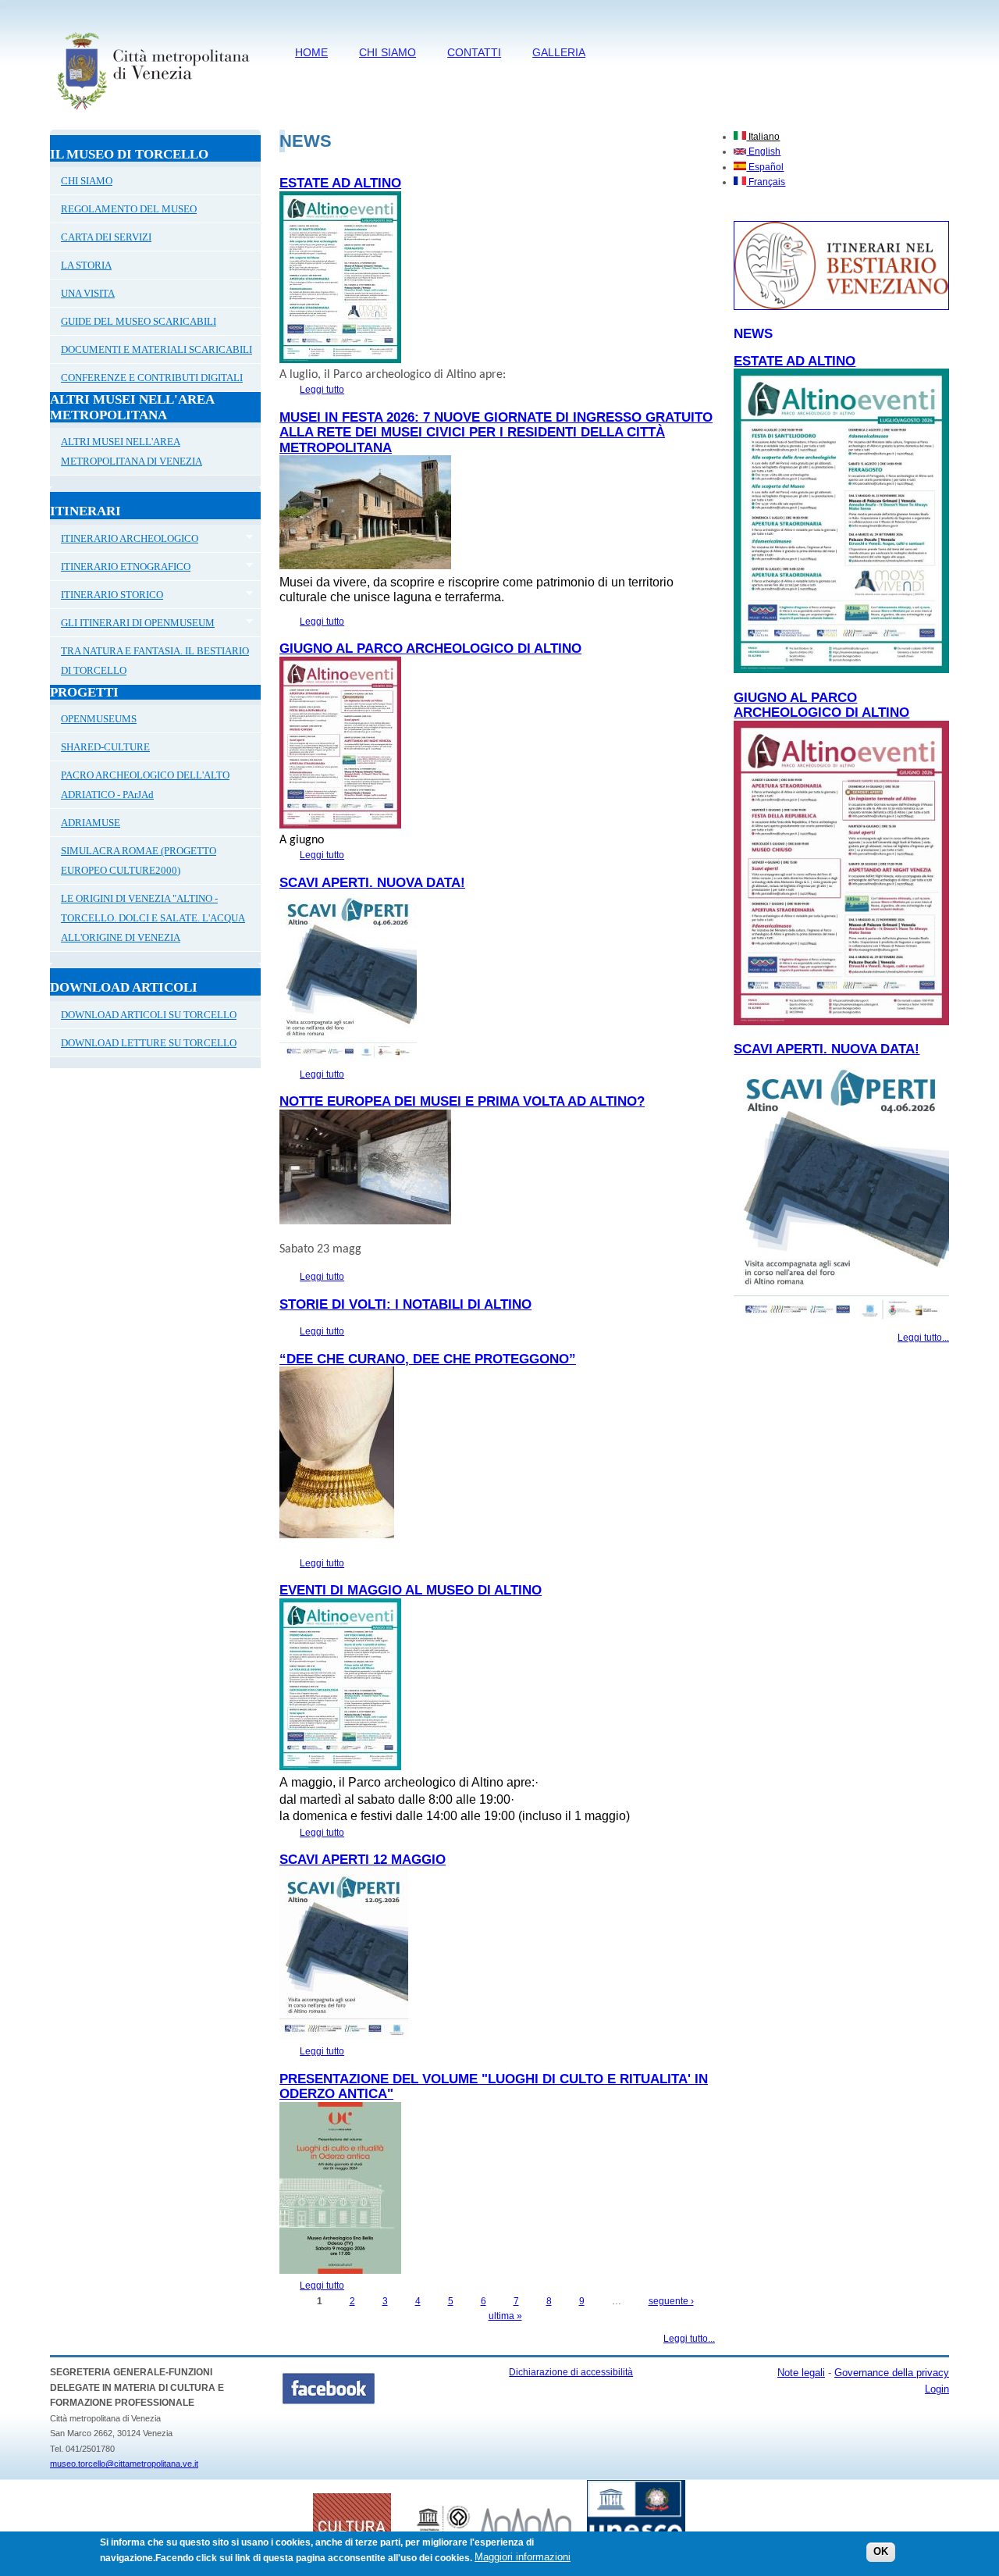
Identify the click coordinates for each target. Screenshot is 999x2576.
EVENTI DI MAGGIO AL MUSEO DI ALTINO (411, 1590)
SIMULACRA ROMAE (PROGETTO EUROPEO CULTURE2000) (139, 860)
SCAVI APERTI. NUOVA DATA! (372, 883)
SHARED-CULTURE (105, 747)
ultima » (505, 2316)
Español (765, 167)
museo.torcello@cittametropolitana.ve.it (124, 2464)
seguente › (671, 2301)
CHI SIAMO (388, 52)
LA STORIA (86, 265)
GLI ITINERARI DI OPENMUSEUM (132, 625)
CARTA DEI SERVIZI (106, 237)
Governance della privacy (892, 2373)
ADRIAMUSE (91, 823)
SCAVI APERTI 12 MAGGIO (363, 1860)
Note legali (801, 2373)
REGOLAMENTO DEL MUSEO (129, 209)
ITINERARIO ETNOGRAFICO (120, 568)
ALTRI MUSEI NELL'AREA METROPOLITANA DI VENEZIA (132, 451)
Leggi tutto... (689, 2339)
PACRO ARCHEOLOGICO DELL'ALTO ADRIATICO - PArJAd (145, 785)
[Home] (153, 113)
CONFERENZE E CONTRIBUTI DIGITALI (152, 378)
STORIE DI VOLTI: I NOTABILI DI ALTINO (405, 1304)
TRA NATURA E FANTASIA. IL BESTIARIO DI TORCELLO (155, 661)
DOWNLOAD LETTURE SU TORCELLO (149, 1043)
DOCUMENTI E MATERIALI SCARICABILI (156, 349)
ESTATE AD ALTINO (340, 183)
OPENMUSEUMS (99, 719)
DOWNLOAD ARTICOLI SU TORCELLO (149, 1015)
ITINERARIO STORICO (107, 597)
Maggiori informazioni (523, 2558)
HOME (311, 52)
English (763, 151)
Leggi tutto (322, 390)
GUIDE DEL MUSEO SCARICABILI (139, 321)
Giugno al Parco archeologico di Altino (430, 648)
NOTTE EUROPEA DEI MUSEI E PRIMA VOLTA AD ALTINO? (462, 1101)
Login (937, 2389)
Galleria (559, 52)
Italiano (763, 137)
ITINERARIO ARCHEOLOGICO (124, 540)
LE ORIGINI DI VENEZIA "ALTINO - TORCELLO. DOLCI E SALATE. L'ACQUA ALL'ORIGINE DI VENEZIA (153, 918)
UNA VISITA (88, 293)
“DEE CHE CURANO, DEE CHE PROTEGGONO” (428, 1359)
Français (766, 182)
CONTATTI (474, 52)
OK (881, 2552)
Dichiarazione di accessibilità (571, 2372)
